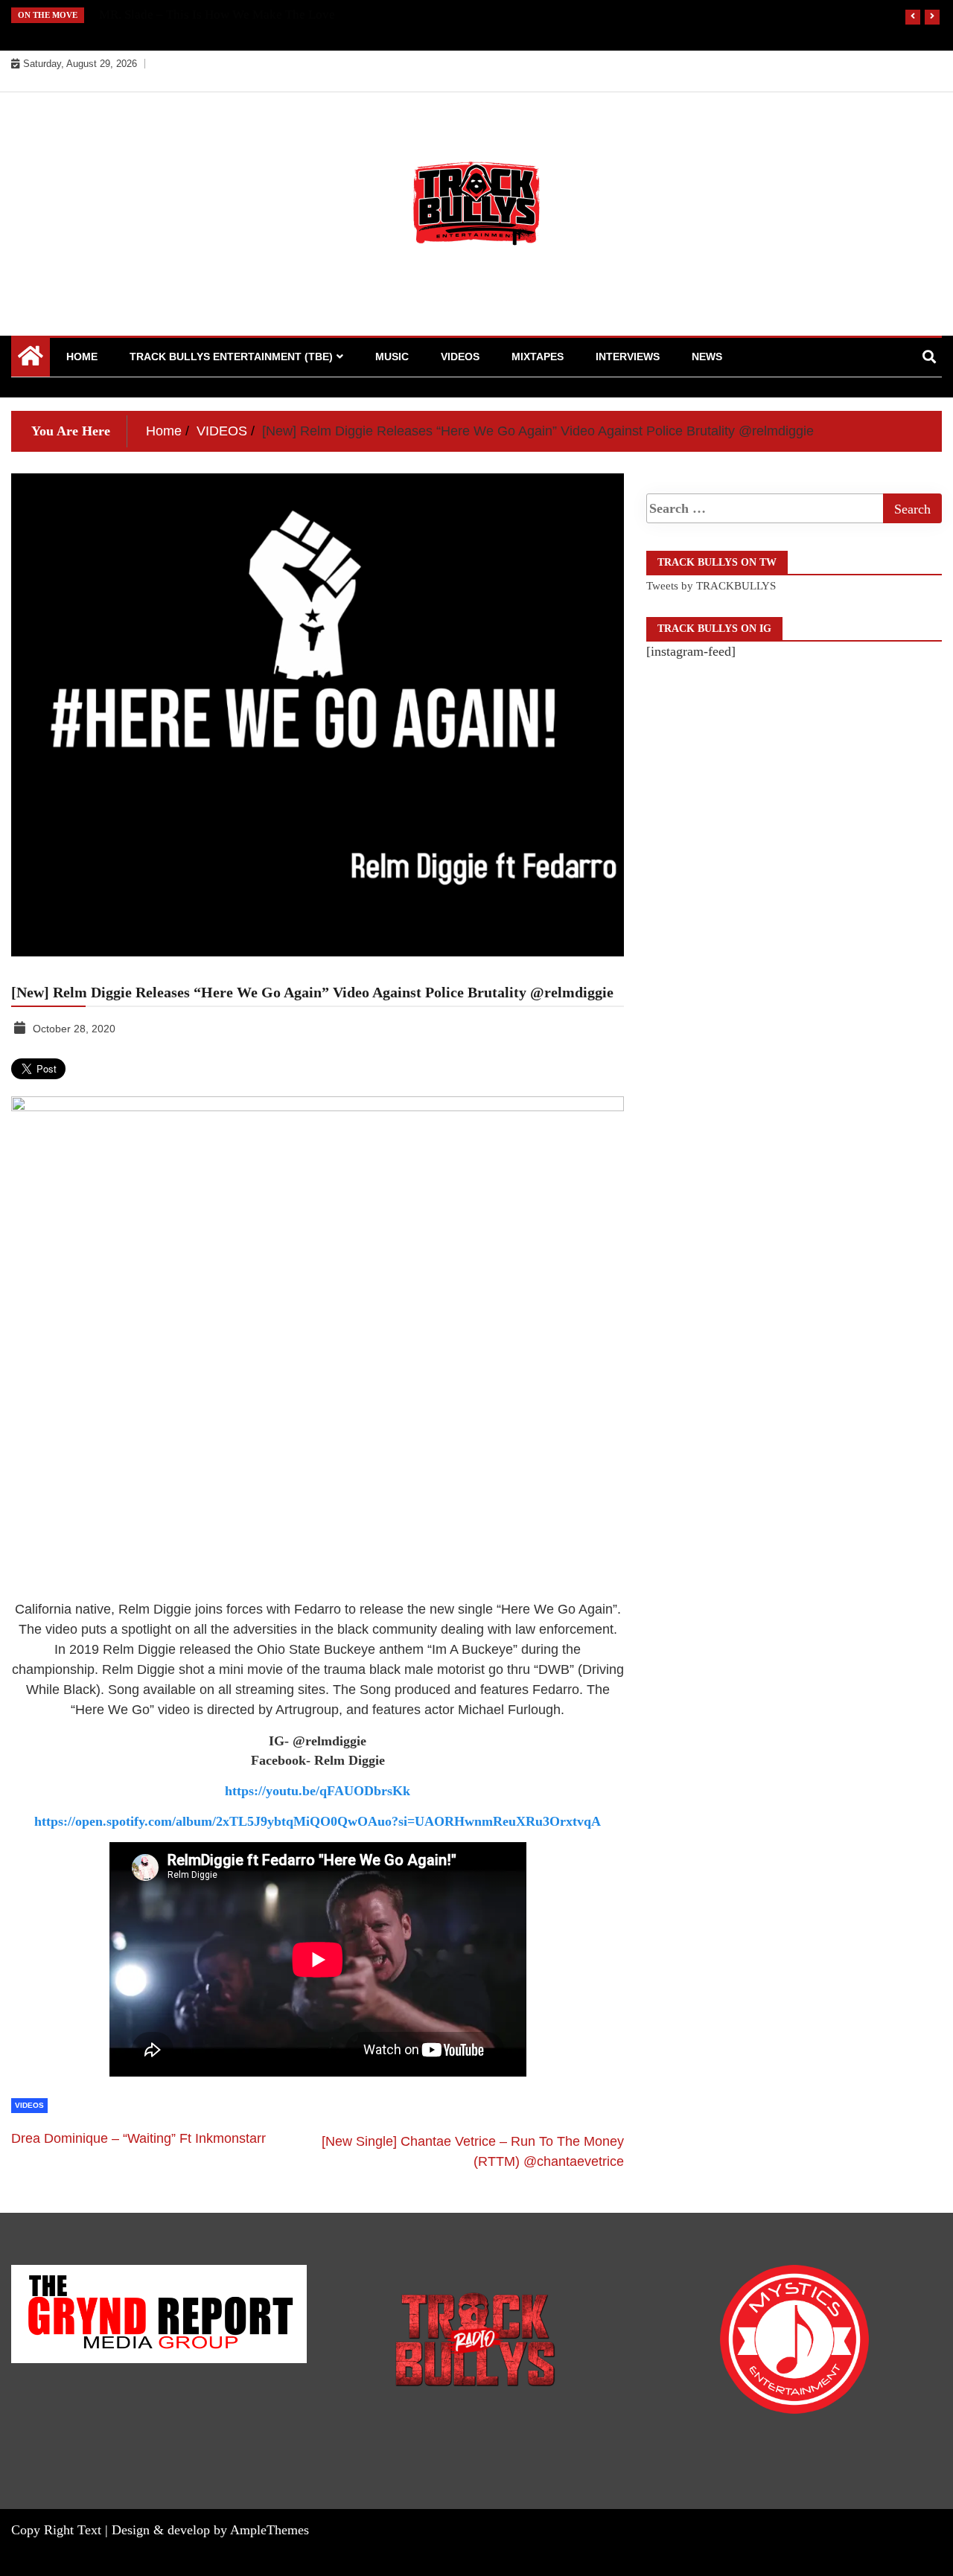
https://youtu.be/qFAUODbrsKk (318, 1791)
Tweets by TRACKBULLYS (711, 586)
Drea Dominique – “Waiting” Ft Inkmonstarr (138, 2138)
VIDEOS (460, 357)
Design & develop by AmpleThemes (210, 2530)
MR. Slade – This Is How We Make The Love (217, 15)
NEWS (707, 357)
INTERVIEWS (628, 357)
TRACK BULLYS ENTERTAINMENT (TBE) (231, 357)
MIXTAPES (538, 357)
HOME (82, 357)
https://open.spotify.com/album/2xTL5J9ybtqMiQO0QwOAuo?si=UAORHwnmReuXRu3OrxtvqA (318, 1821)
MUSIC (392, 357)
